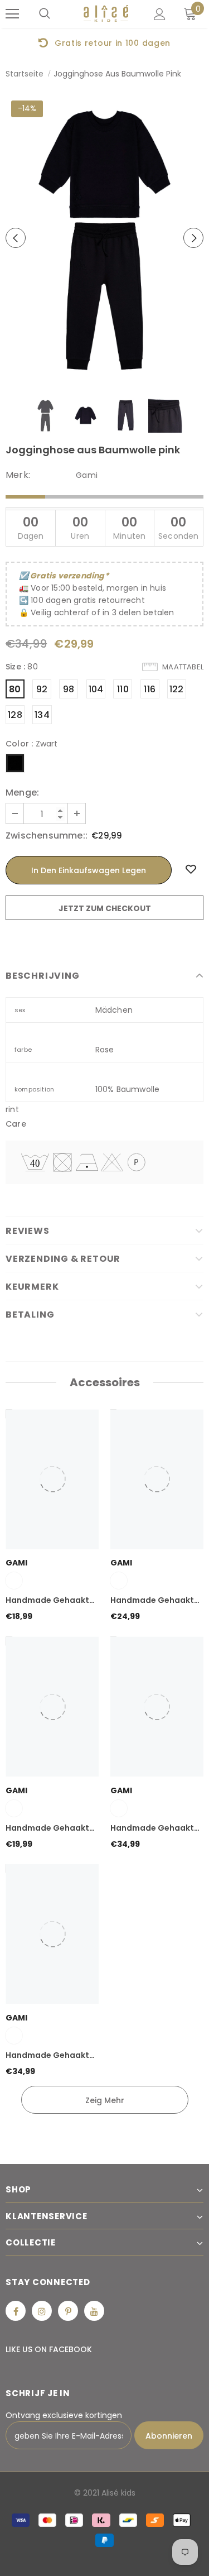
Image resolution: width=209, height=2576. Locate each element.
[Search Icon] (45, 14)
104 (96, 689)
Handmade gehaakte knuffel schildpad (50, 1601)
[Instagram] (42, 2311)
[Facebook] (16, 2311)
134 (42, 715)
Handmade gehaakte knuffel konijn (50, 1828)
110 (123, 689)
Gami (87, 475)
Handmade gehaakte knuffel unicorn (155, 1601)
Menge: (22, 793)
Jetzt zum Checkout (105, 908)
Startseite (25, 74)
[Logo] (106, 14)
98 (69, 689)
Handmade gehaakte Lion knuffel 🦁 (155, 1828)
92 (42, 689)
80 (15, 689)
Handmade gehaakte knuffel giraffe (50, 2056)
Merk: (18, 475)
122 (177, 689)
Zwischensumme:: (47, 836)
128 (15, 715)
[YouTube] (94, 2311)
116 (150, 689)
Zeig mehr (105, 2100)
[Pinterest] (68, 2311)
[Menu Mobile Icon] (12, 14)
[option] (104, 42)
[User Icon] (160, 14)
